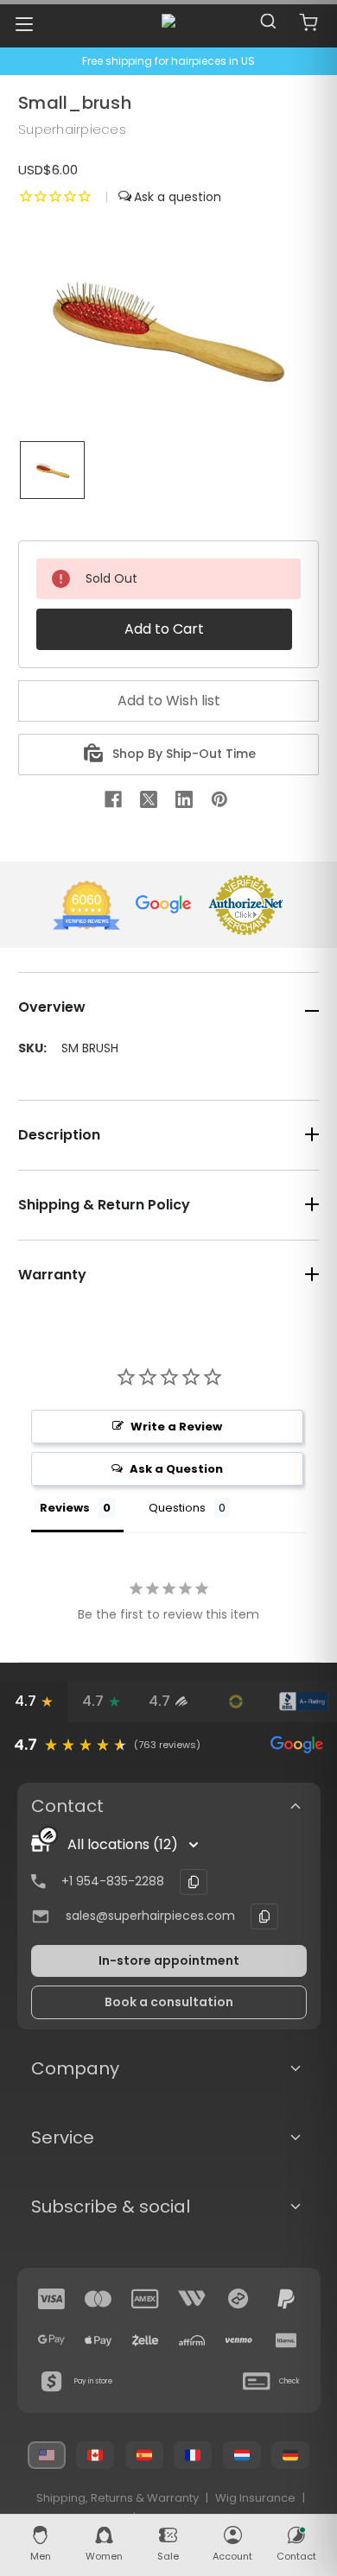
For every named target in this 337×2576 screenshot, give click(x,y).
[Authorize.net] (236, 1702)
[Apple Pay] (99, 2340)
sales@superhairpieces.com (150, 1916)
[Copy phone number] (194, 1882)
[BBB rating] (303, 1702)
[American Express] (145, 2299)
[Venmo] (238, 2340)
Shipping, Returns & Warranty (118, 2498)
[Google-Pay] (52, 2340)
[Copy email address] (264, 1916)
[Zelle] (145, 2340)
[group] (168, 1745)
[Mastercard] (99, 2299)
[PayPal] (286, 2299)
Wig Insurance (255, 2498)
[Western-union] (192, 2299)
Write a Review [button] (176, 1427)
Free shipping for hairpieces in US (168, 61)
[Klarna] (286, 2340)
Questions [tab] (177, 1508)
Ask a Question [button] (176, 1469)
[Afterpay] (238, 2299)
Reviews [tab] (65, 1508)
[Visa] (52, 2299)
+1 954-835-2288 (113, 1881)
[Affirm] (192, 2340)
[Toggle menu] (24, 24)
